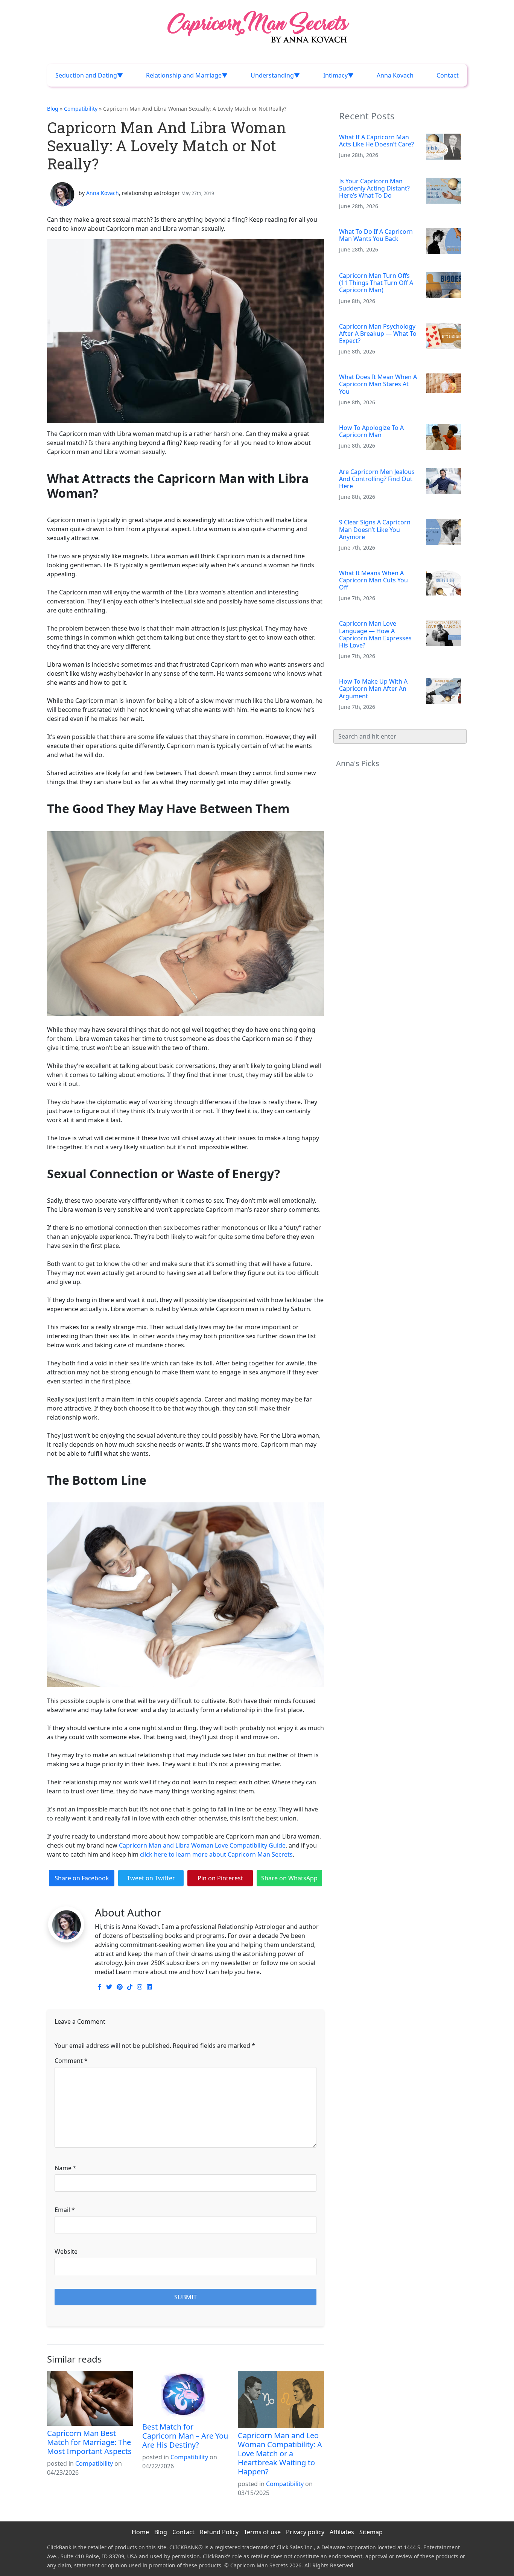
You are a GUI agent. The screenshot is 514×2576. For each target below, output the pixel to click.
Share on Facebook (82, 1878)
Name (65, 2168)
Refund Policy (219, 2532)
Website (66, 2252)
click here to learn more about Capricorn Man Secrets (216, 1854)
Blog (53, 109)
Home (140, 2532)
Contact (448, 75)
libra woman (108, 1893)
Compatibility (81, 109)
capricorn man (68, 1893)
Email (65, 2210)
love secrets (144, 1893)
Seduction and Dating (86, 75)
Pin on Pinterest (220, 1878)
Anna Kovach (395, 75)
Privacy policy (305, 2532)
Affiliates (342, 2532)
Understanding (272, 75)
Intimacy (335, 75)
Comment (71, 2061)
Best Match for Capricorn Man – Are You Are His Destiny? (185, 2436)
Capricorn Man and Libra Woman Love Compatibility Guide (202, 1845)
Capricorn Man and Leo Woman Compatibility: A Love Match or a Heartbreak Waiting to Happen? (280, 2453)
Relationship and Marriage (184, 75)
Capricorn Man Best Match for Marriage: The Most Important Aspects (89, 2442)
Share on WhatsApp (289, 1878)
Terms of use (262, 2532)
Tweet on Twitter (151, 1878)
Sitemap (371, 2532)
